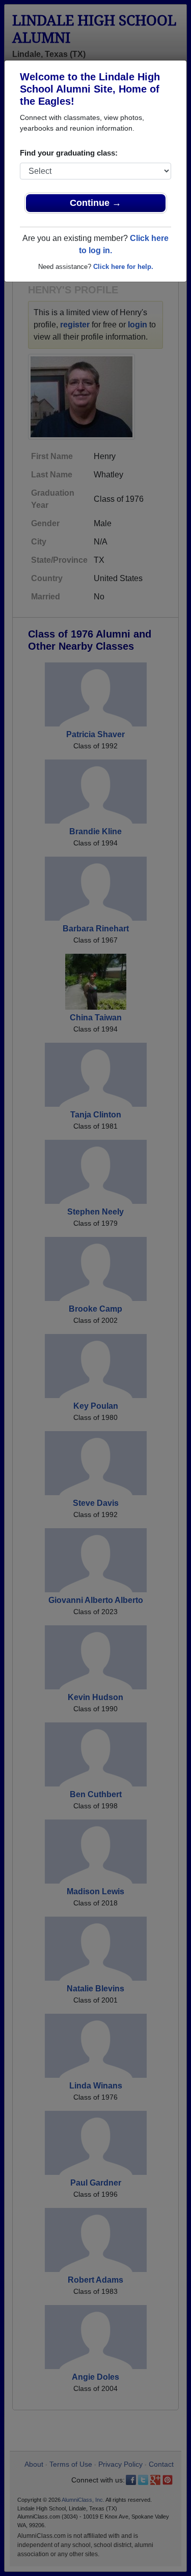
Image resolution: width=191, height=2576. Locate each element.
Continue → (95, 203)
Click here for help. (123, 267)
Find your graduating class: (69, 153)
